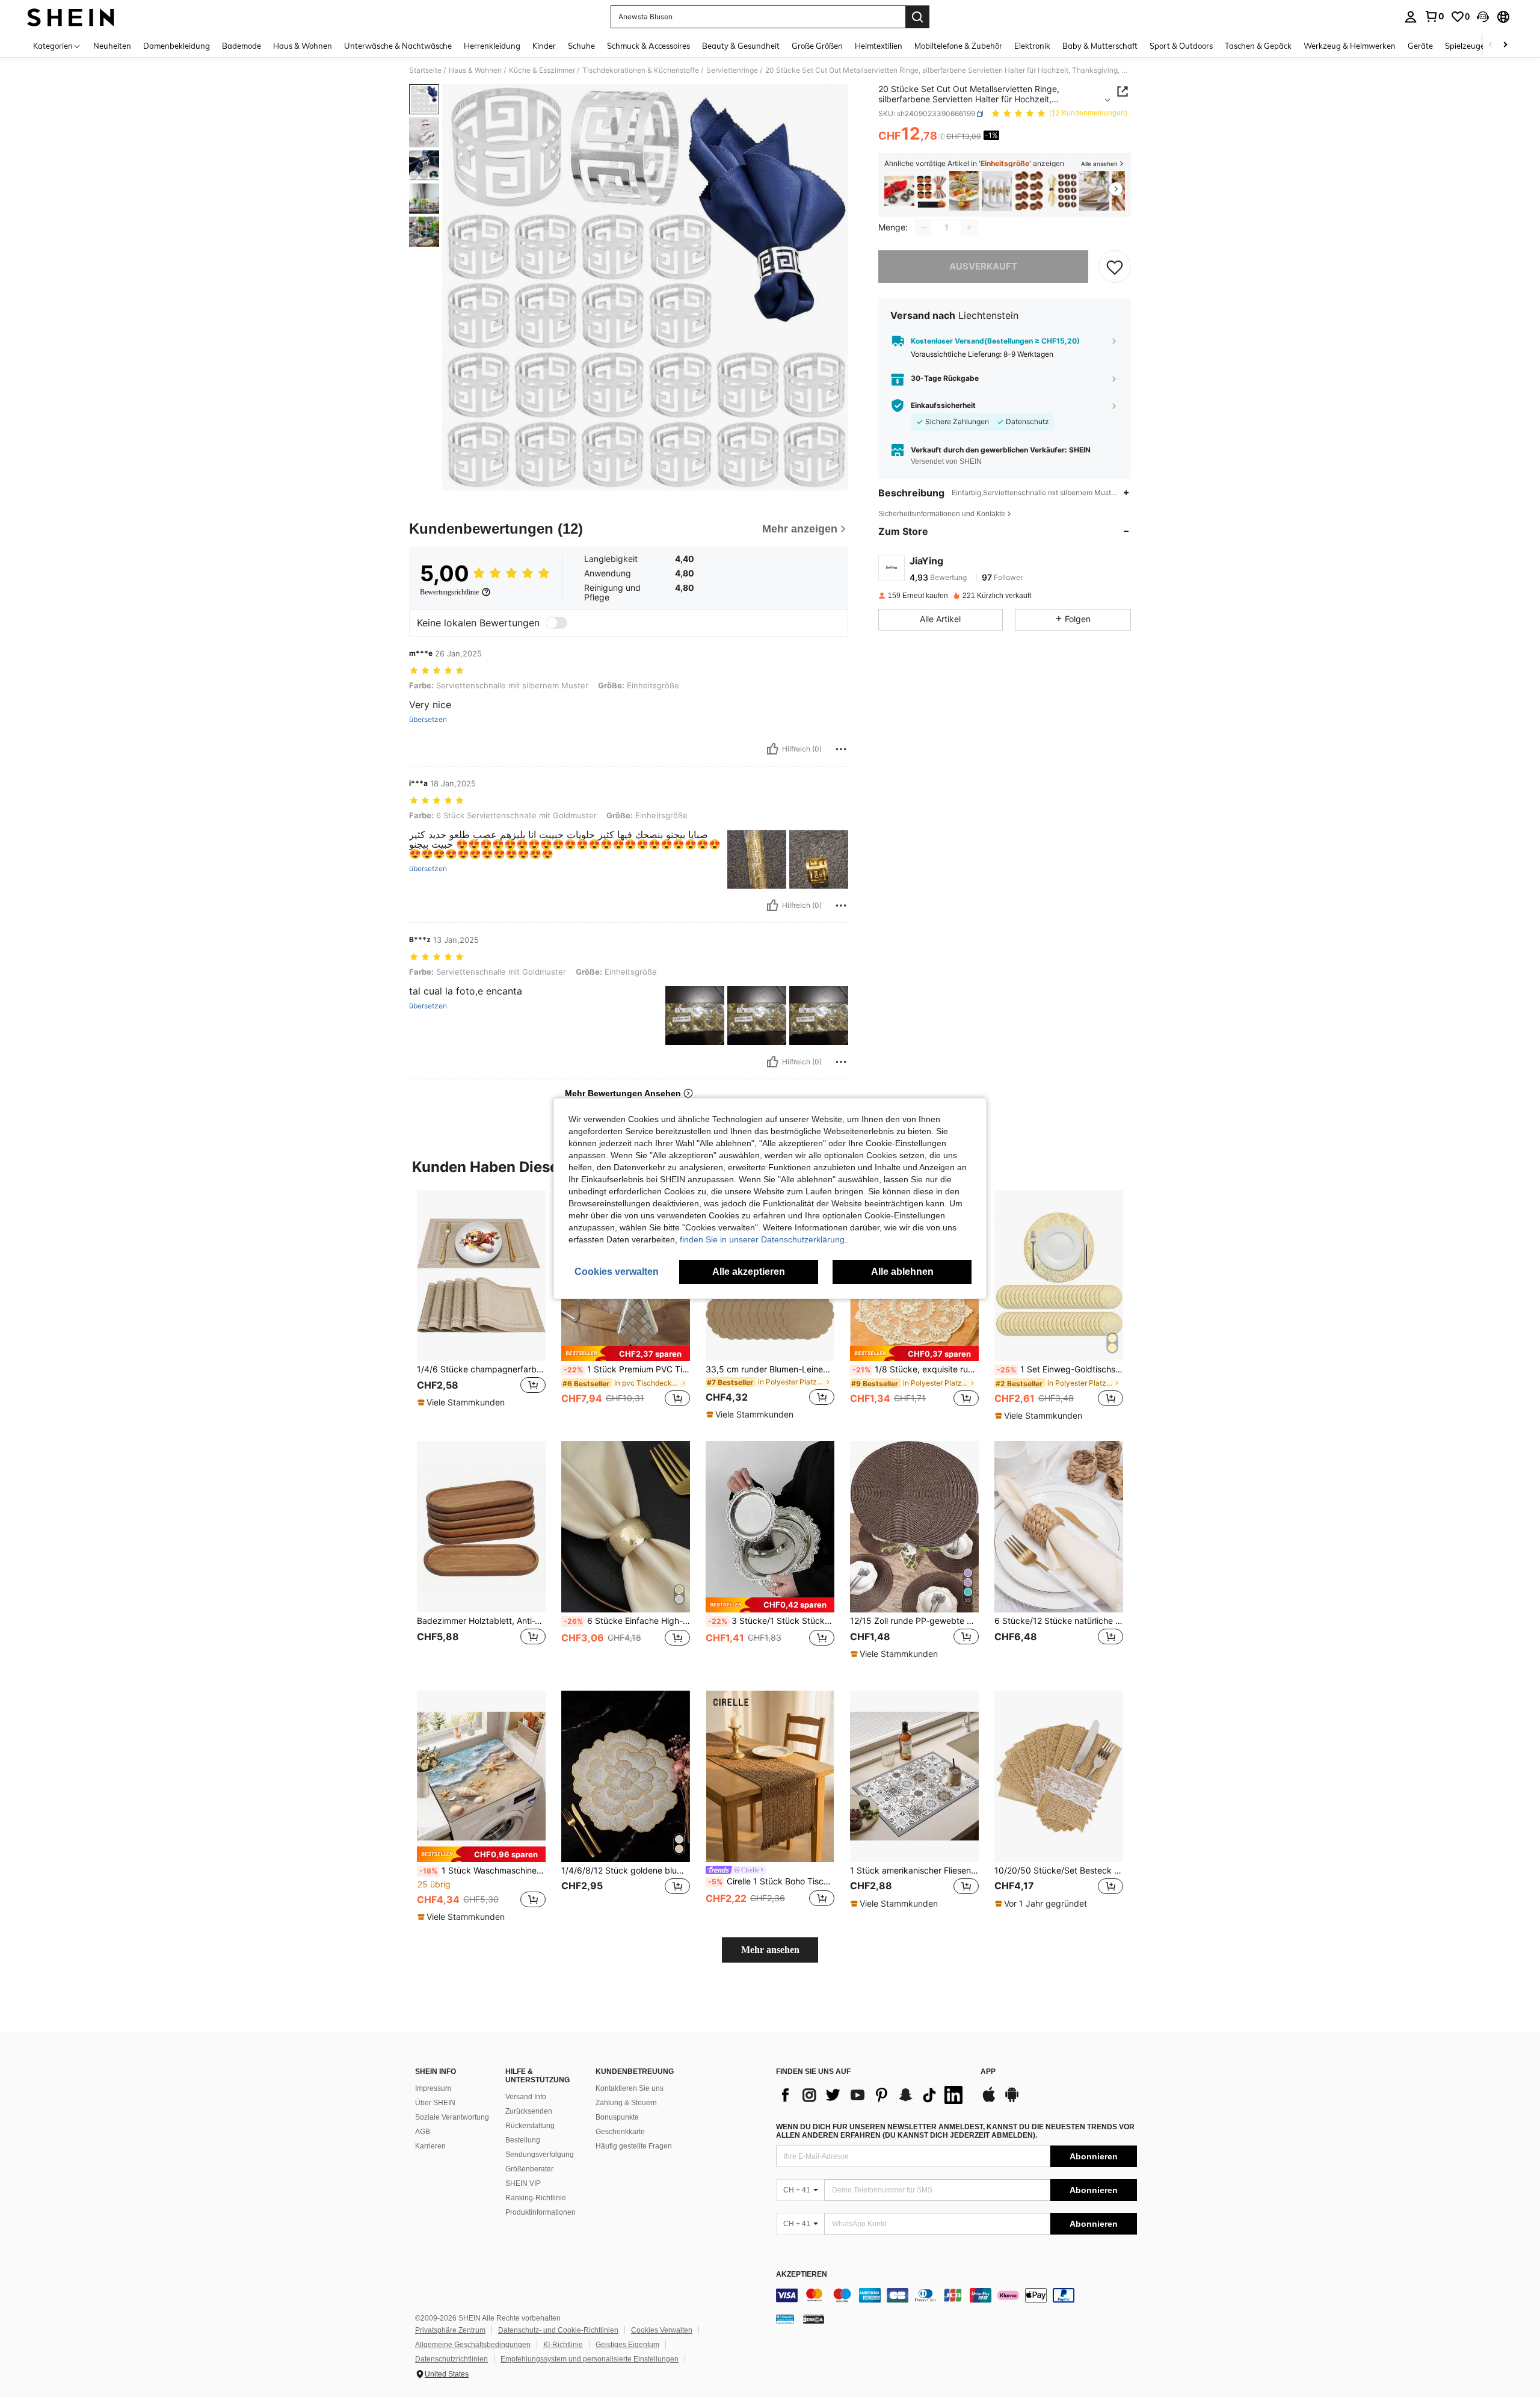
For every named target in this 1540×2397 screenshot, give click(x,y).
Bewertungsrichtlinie (449, 592)
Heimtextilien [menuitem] (879, 46)
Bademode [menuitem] (242, 46)
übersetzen (428, 720)
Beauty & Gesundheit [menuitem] (741, 46)
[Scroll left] (1491, 45)
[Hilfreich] (772, 749)
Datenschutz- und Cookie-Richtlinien (558, 2330)
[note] (463, 1402)
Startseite (425, 70)
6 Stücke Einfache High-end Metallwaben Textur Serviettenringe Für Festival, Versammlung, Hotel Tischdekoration (627, 1621)
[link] (1434, 16)
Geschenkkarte (620, 2132)
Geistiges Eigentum (627, 2345)
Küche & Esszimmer (542, 70)
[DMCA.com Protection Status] (814, 2319)
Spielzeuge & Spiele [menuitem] (1480, 46)
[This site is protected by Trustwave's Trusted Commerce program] (785, 2319)
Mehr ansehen (770, 1950)
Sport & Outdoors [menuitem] (1181, 46)
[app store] (989, 2100)
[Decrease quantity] (923, 227)
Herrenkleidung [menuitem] (492, 46)
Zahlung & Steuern (626, 2103)
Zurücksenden (529, 2111)
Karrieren (430, 2146)
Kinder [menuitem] (544, 46)
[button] (1483, 17)
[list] (872, 2095)
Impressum (433, 2088)
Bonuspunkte (617, 2117)
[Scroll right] (1505, 45)
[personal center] (1411, 17)
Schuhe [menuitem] (581, 46)
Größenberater (529, 2169)
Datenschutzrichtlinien (451, 2359)
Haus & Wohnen (475, 70)
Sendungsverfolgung (540, 2155)
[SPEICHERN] (1115, 267)
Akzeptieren (802, 2275)
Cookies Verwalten (662, 2330)
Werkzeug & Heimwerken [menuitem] (1350, 46)
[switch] (556, 623)
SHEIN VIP (523, 2183)
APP (988, 2072)
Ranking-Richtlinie (536, 2198)
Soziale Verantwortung (452, 2117)
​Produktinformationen (541, 2212)
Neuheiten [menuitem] (112, 46)
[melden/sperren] (841, 749)
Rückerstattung (530, 2126)
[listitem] (899, 191)
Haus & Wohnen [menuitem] (303, 46)
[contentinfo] (956, 2295)
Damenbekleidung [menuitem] (177, 46)
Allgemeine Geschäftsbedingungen (473, 2345)
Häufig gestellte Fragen (634, 2146)
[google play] (1012, 2100)
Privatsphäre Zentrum (450, 2330)
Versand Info (526, 2097)
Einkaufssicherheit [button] (943, 406)
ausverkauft (983, 266)
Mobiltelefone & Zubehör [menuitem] (958, 46)
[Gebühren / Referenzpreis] (942, 137)
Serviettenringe (732, 70)
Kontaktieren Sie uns (630, 2088)
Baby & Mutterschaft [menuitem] (1100, 46)
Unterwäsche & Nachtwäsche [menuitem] (398, 46)
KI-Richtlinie (563, 2345)
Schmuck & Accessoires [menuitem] (648, 46)
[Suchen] (917, 17)
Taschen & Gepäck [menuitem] (1258, 46)
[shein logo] (71, 17)
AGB (423, 2132)
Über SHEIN (435, 2103)
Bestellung (523, 2140)
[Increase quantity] (969, 227)
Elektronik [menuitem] (1032, 46)
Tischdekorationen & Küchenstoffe (641, 70)
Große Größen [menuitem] (817, 46)
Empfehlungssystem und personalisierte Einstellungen (590, 2359)
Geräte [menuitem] (1420, 46)
